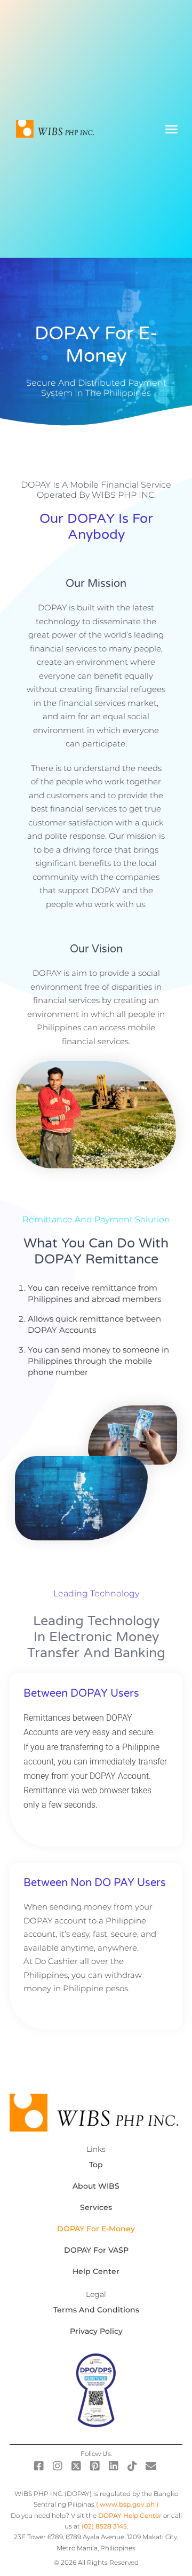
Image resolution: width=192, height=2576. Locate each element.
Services (96, 2207)
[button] (172, 129)
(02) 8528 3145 (104, 2526)
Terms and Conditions (96, 2310)
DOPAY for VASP (96, 2250)
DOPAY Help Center (130, 2515)
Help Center (96, 2271)
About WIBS (96, 2186)
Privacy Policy (96, 2331)
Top (96, 2165)
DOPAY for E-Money (96, 2229)
